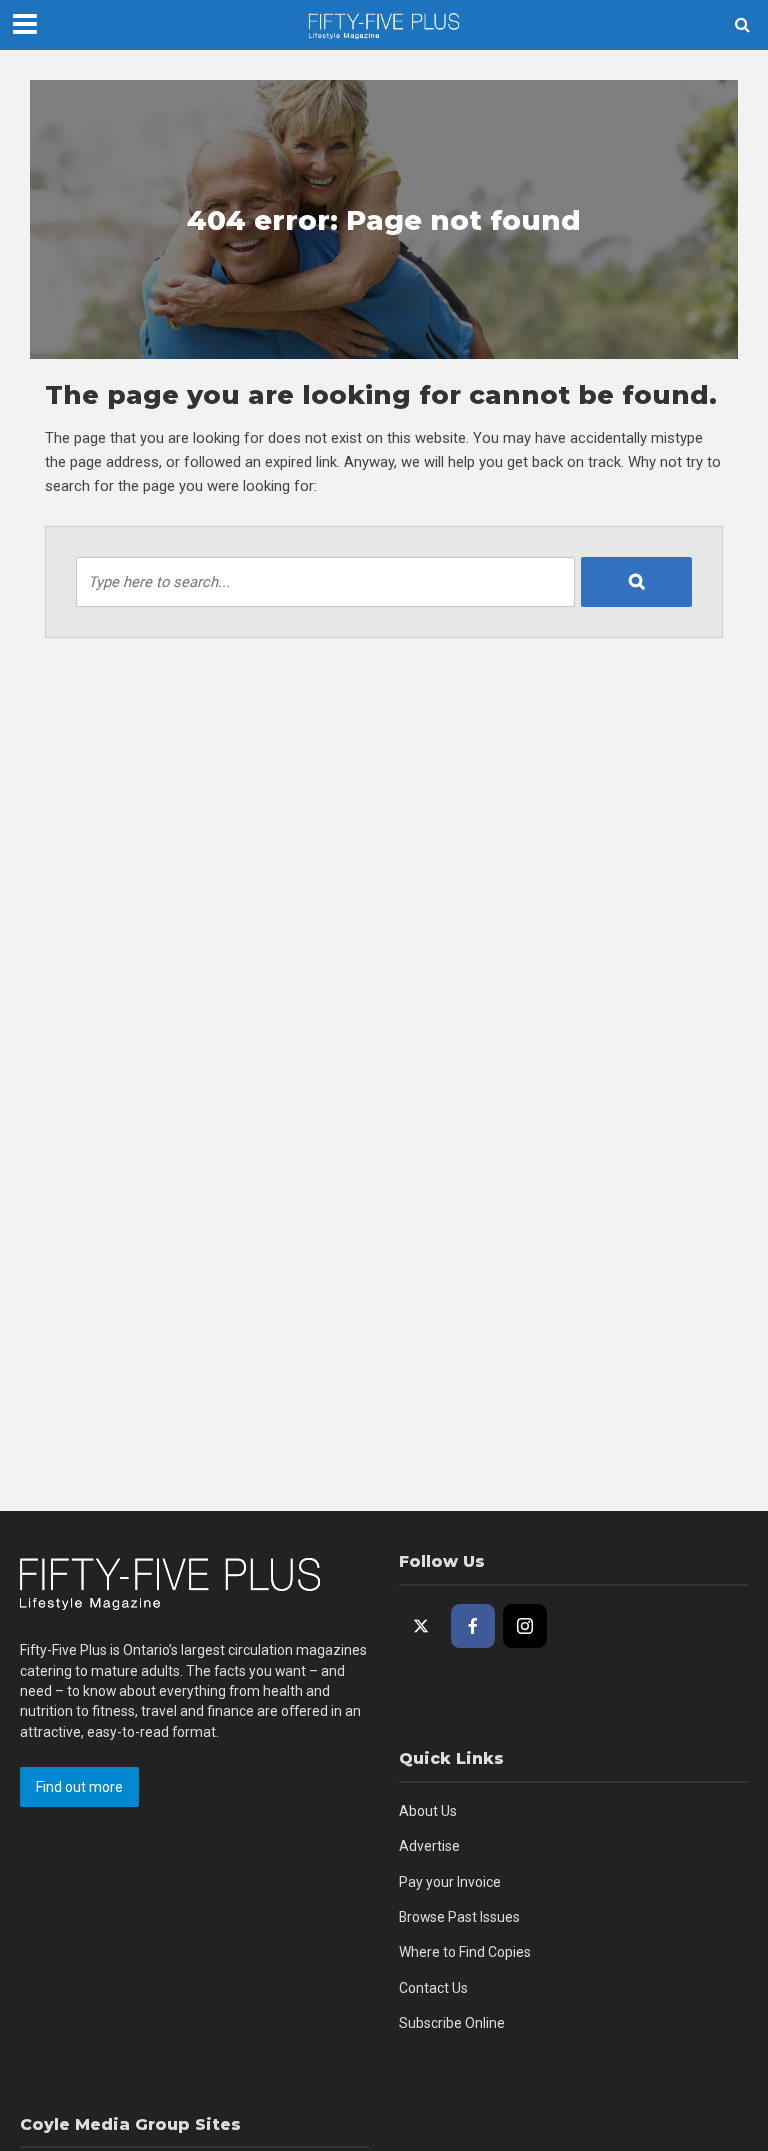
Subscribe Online (452, 2023)
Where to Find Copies (465, 1952)
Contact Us (433, 1988)
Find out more (79, 1787)
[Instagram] (525, 1626)
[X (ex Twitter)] (421, 1626)
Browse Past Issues (459, 1917)
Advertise (429, 1846)
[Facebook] (473, 1626)
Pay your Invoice (450, 1882)
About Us (428, 1811)
